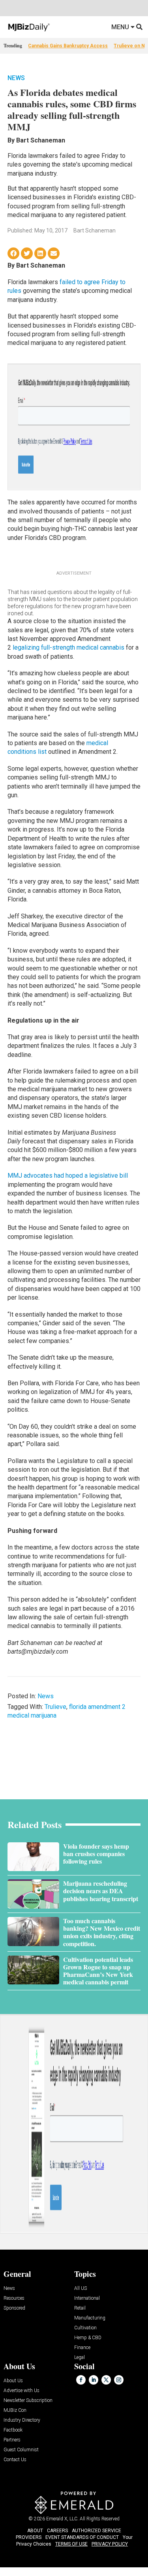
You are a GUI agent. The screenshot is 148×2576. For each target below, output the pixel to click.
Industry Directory (22, 2420)
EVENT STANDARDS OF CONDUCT (82, 2537)
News (16, 78)
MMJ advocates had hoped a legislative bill (68, 1176)
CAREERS (57, 2531)
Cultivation (85, 2328)
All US (81, 2288)
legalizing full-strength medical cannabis (68, 647)
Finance (82, 2348)
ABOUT (35, 2531)
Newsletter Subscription (28, 2401)
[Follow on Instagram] (119, 2380)
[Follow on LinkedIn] (94, 2380)
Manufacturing (90, 2318)
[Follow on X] (106, 2380)
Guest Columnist (21, 2450)
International (87, 2298)
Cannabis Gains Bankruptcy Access (68, 46)
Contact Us (15, 2460)
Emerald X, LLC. (62, 2519)
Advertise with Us (22, 2391)
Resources (14, 2298)
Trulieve (55, 1707)
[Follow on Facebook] (81, 2380)
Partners (12, 2440)
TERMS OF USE (71, 2544)
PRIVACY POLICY (110, 2544)
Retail (80, 2308)
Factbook (13, 2430)
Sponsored (14, 2308)
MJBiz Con (15, 2410)
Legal (80, 2358)
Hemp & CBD (88, 2338)
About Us (13, 2381)
